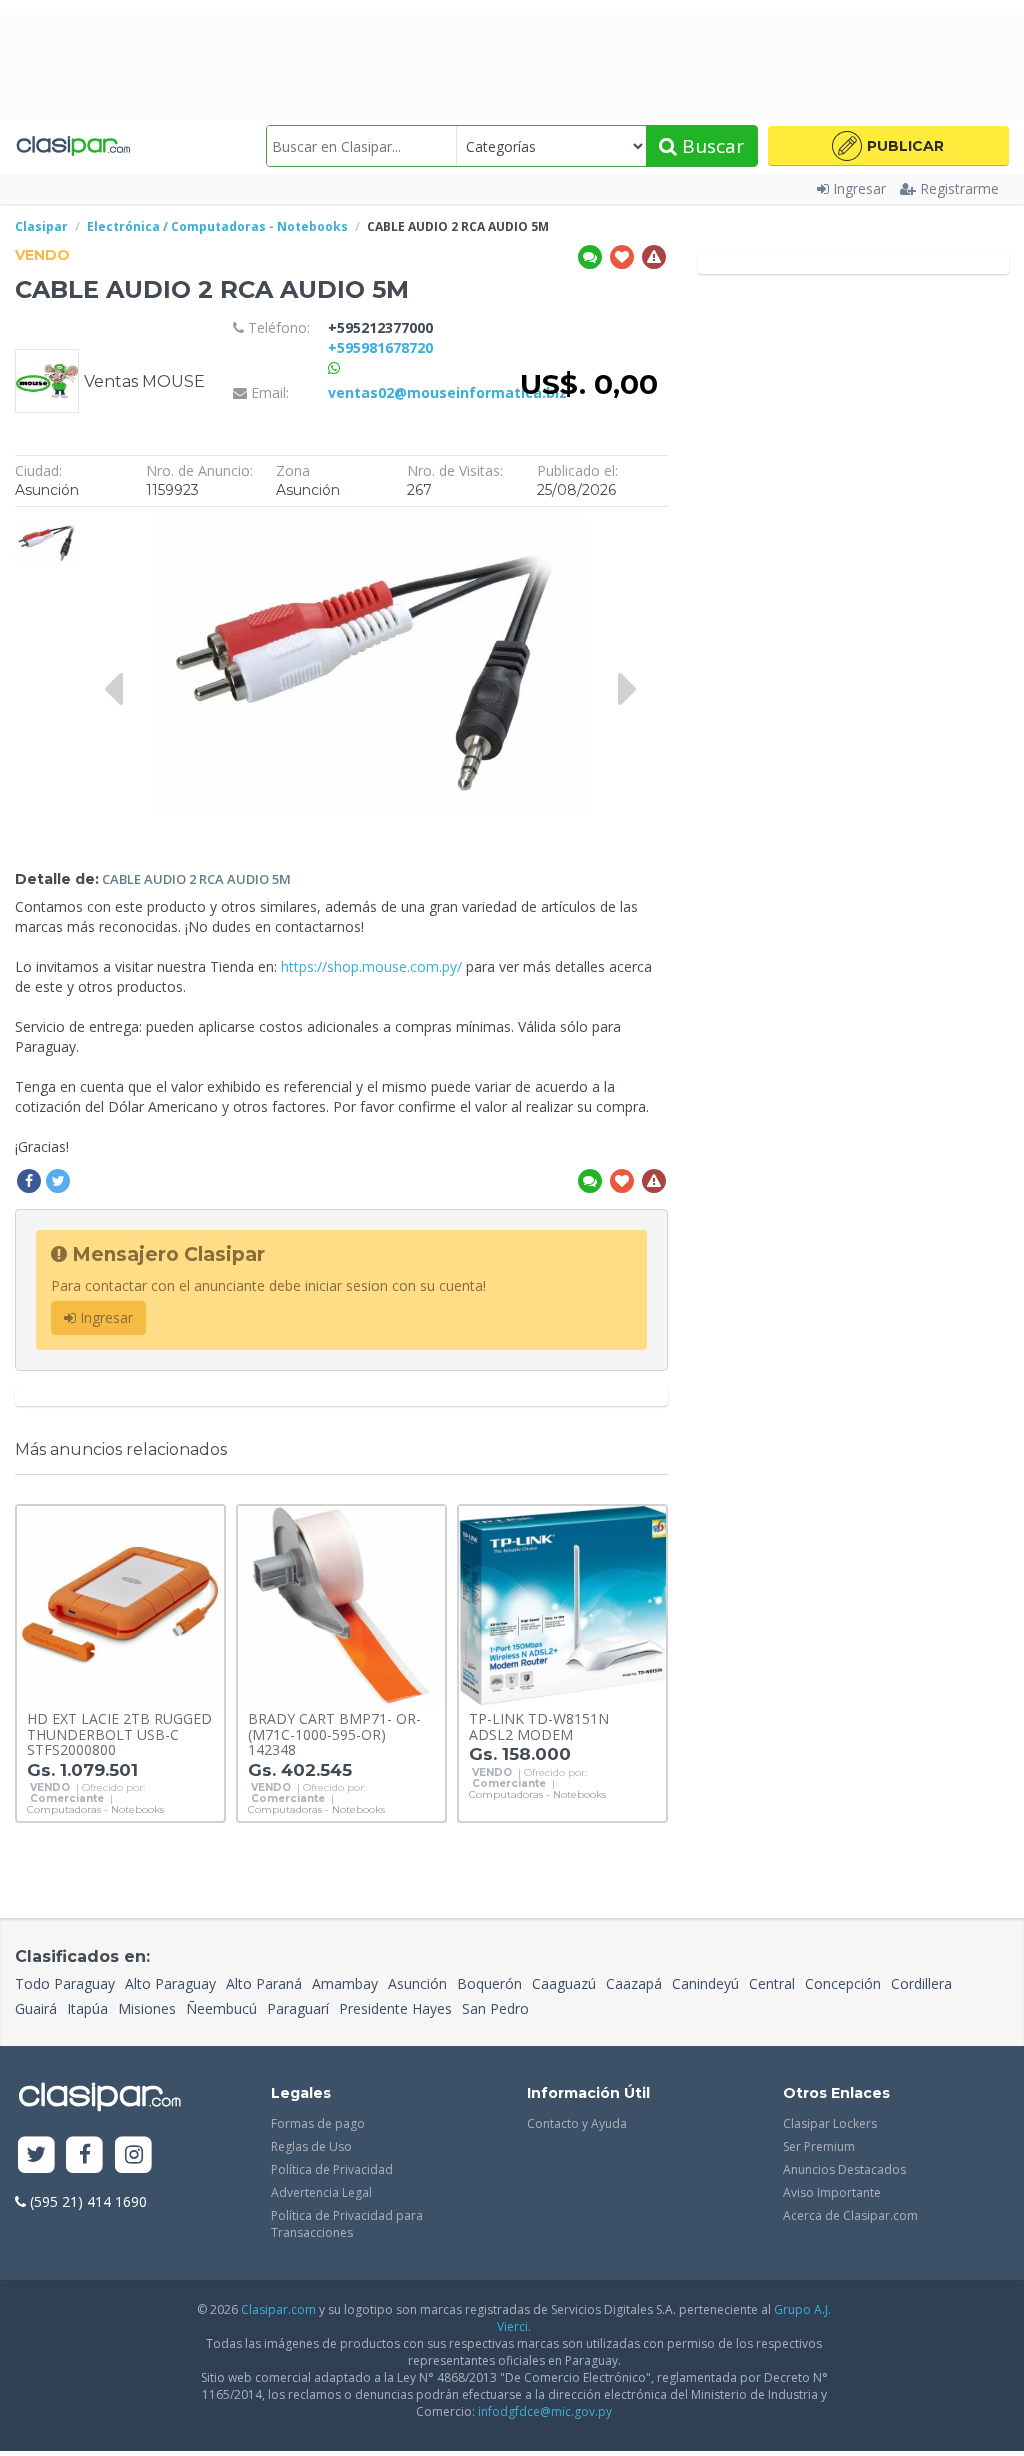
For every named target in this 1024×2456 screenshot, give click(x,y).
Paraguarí (298, 2008)
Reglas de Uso (311, 2146)
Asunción (417, 1983)
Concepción (843, 1983)
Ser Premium (819, 2146)
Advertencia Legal (321, 2192)
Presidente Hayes (395, 2008)
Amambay (345, 1983)
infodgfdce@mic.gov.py (545, 2411)
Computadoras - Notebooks (95, 1810)
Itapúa (87, 2008)
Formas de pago (318, 2123)
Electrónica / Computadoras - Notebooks (217, 226)
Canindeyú (705, 1983)
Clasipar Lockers (830, 2123)
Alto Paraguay (170, 1983)
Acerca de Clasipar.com (850, 2215)
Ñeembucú (221, 2008)
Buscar (710, 146)
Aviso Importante (832, 2192)
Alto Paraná (264, 1983)
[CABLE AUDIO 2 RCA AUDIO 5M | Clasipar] (47, 526)
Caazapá (634, 1983)
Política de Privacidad (332, 2169)
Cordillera (921, 1983)
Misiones (147, 2008)
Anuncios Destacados (844, 2169)
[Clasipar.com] (72, 146)
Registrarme (959, 188)
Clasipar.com (278, 2309)
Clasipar (41, 226)
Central (772, 1983)
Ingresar (859, 188)
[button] (888, 146)
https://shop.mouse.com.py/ (371, 966)
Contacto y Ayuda (577, 2123)
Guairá (36, 2008)
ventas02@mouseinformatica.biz (447, 392)
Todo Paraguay (65, 1983)
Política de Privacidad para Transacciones (347, 2224)
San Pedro (495, 2008)
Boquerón (489, 1983)
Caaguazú (564, 1983)
